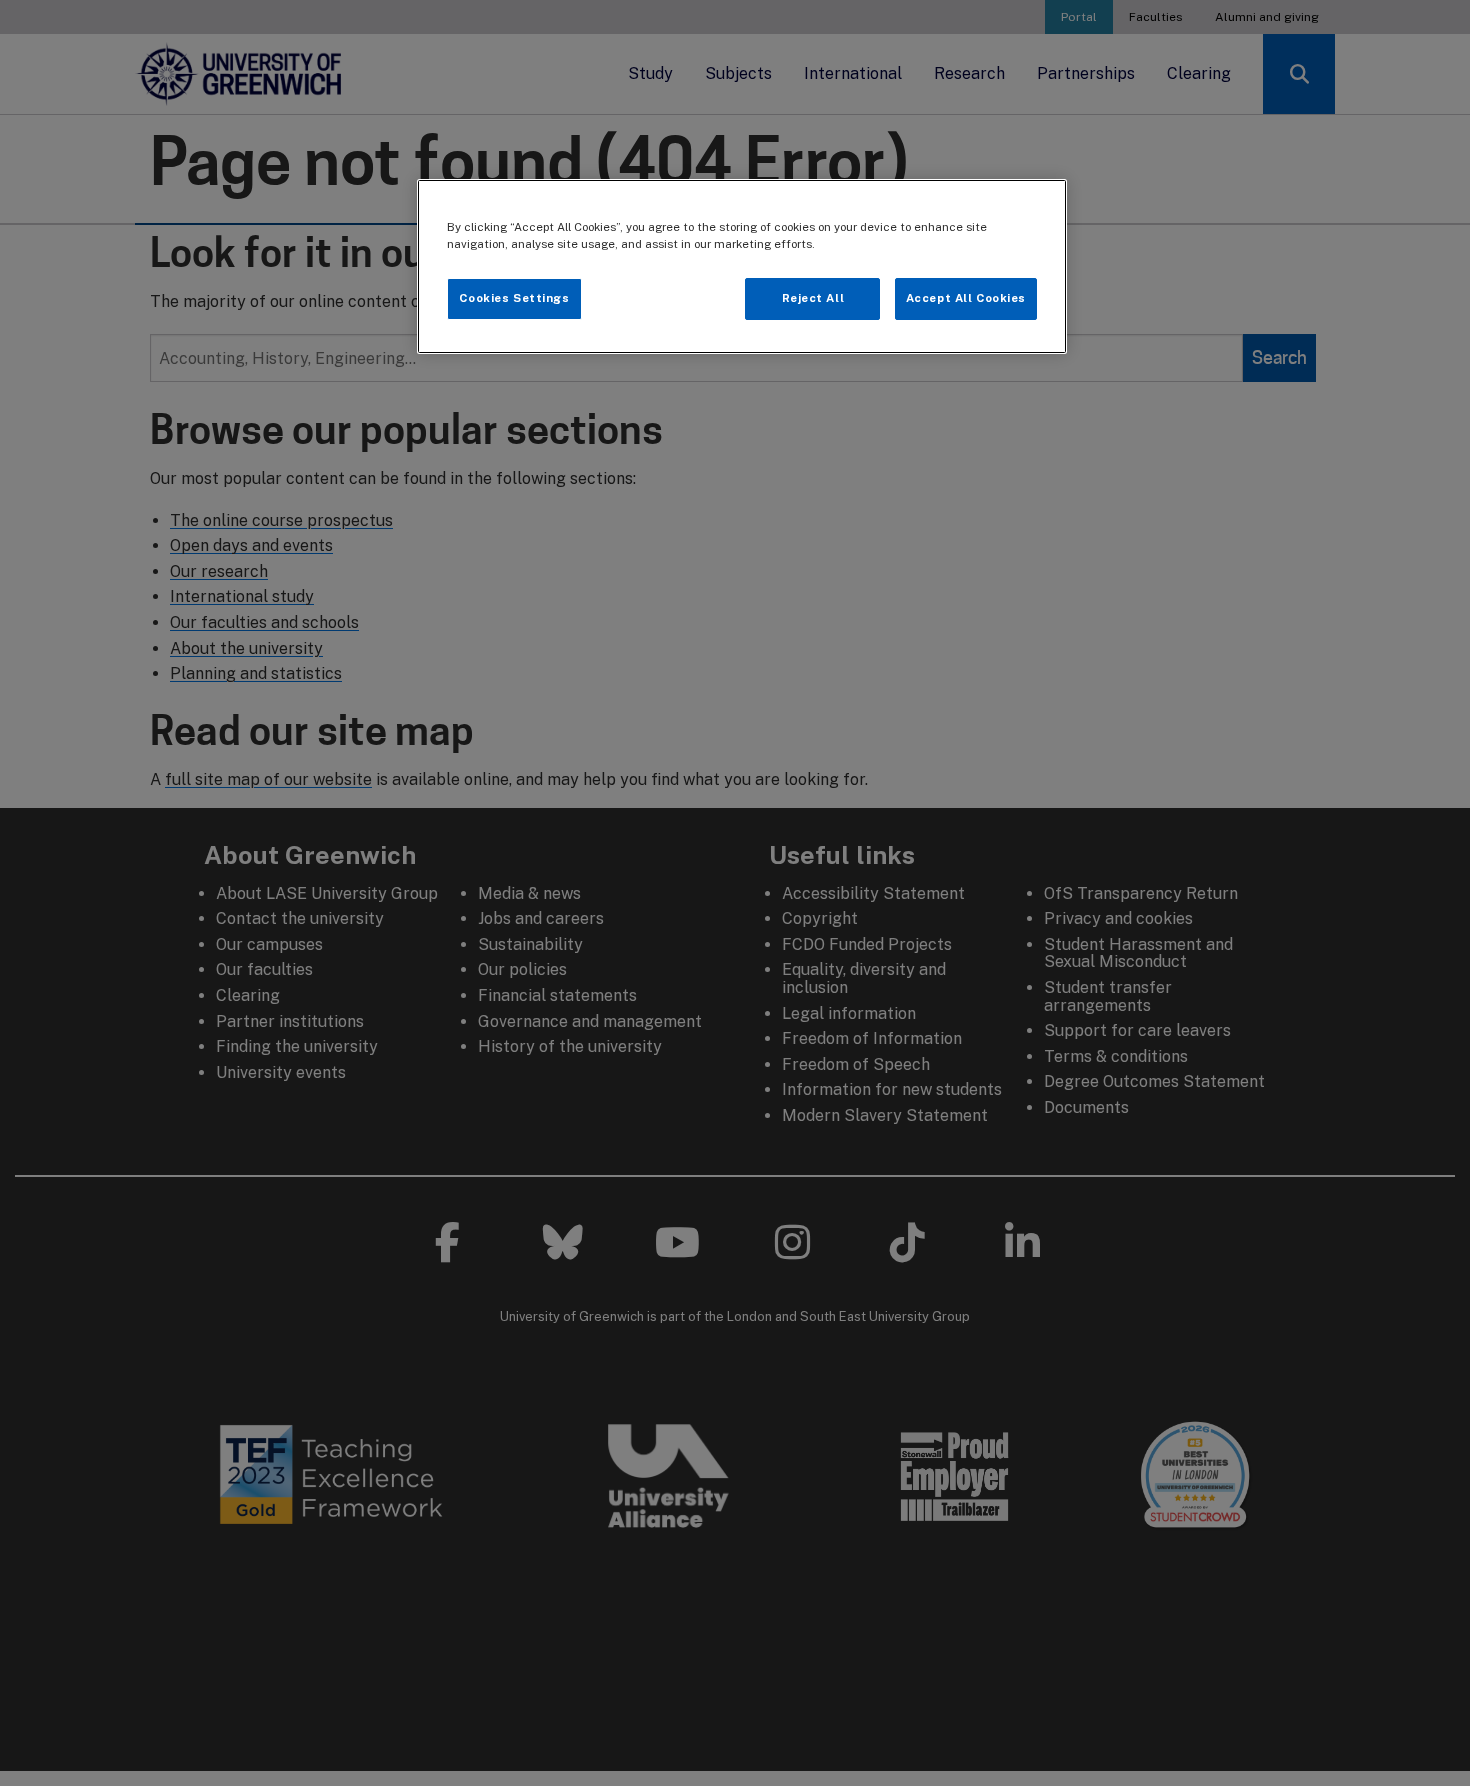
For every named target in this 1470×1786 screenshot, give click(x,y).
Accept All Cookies (966, 298)
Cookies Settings (514, 298)
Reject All (813, 298)
